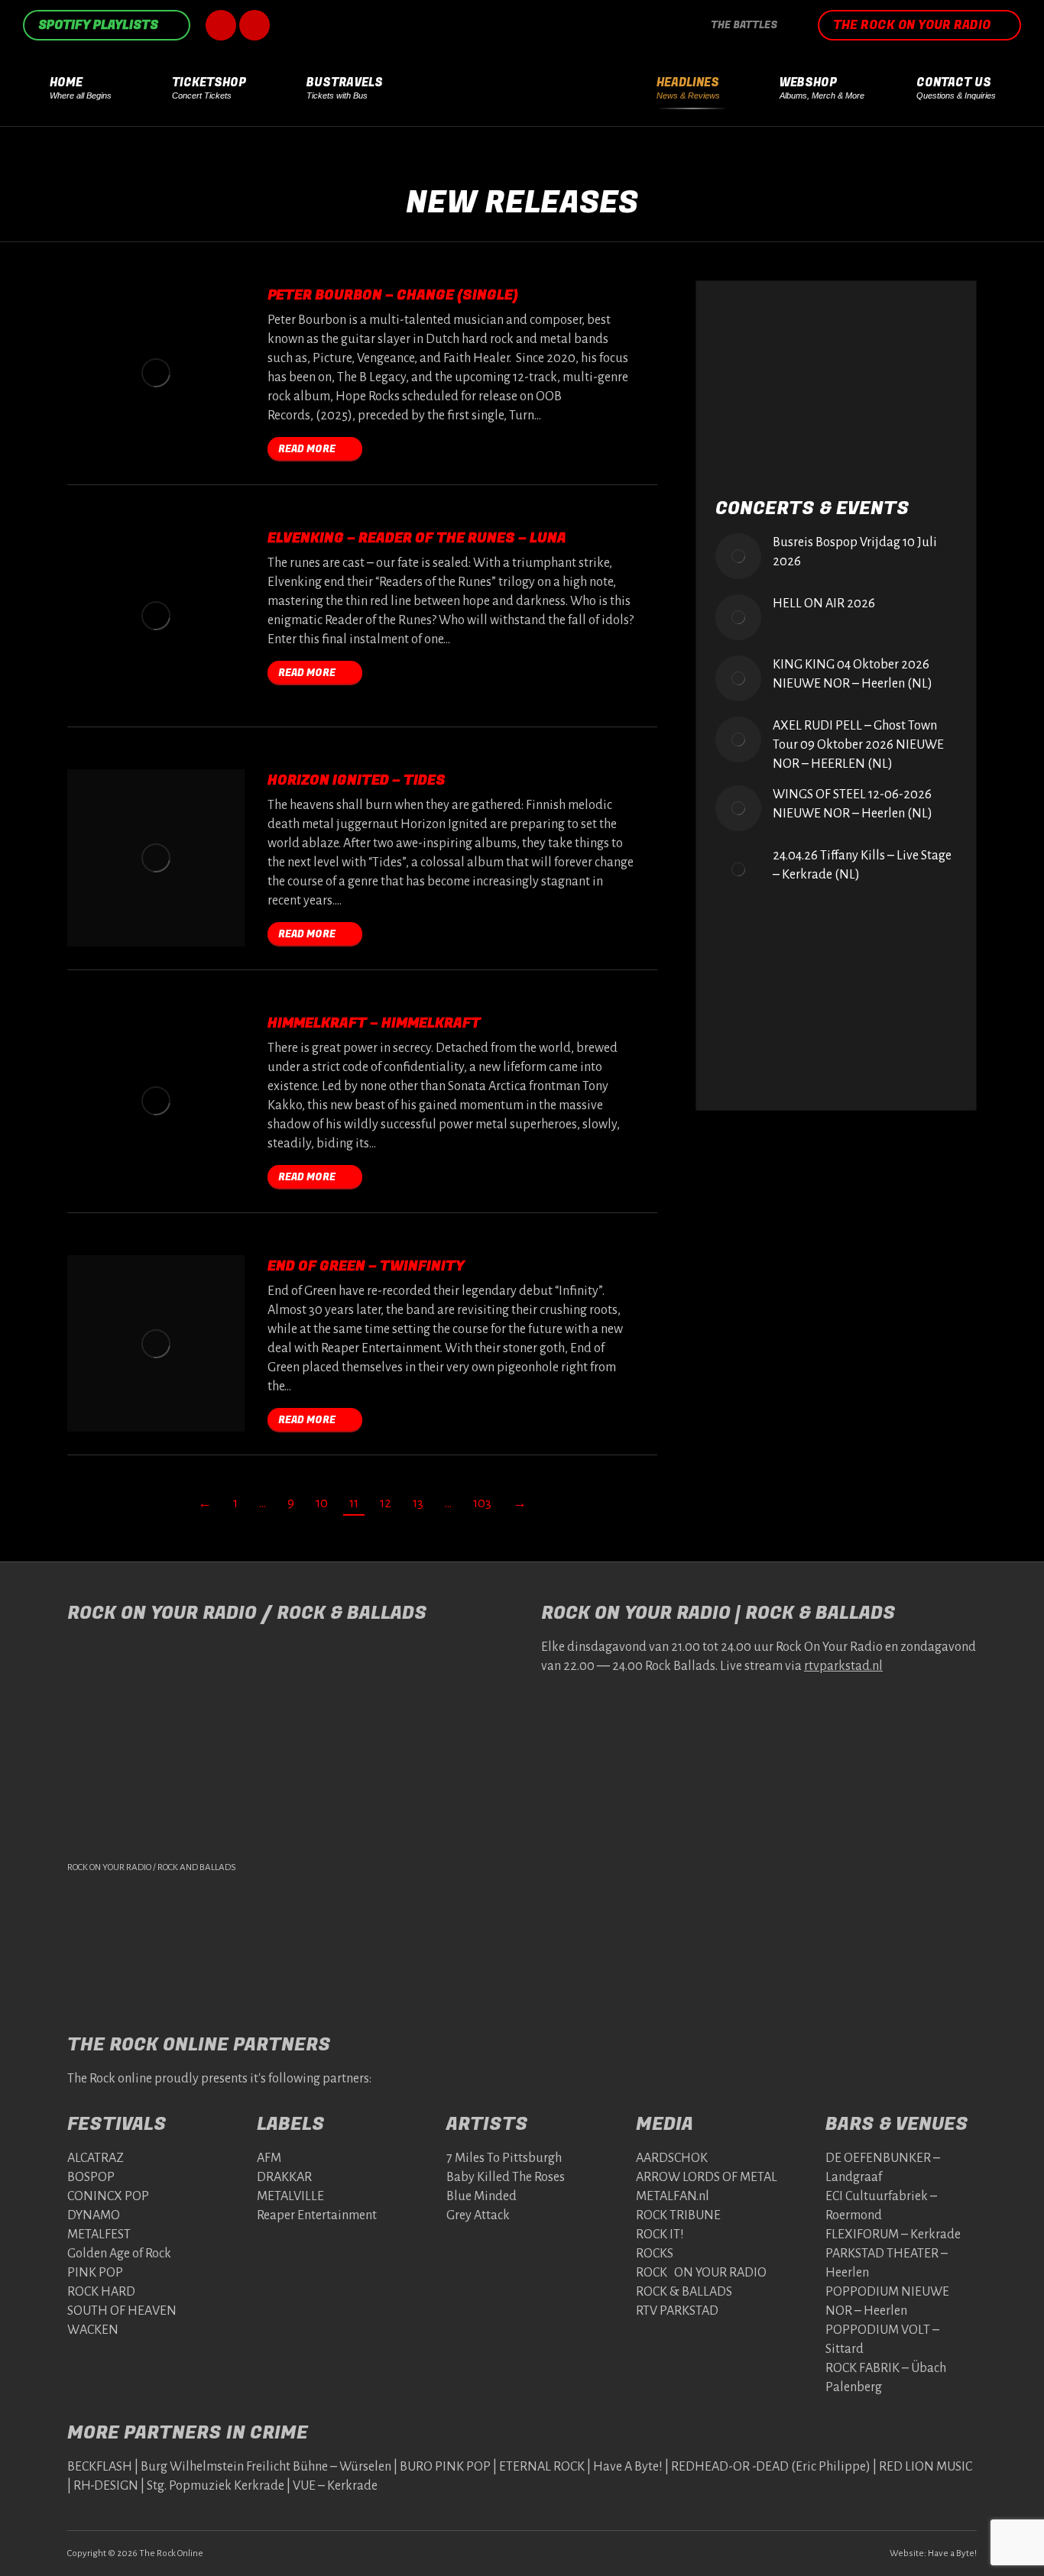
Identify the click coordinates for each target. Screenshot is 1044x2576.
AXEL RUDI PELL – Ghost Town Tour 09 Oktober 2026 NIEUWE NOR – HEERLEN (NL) (858, 745)
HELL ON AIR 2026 (824, 604)
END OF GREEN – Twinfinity (366, 1266)
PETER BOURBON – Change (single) (393, 295)
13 (418, 1503)
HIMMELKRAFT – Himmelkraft (374, 1023)
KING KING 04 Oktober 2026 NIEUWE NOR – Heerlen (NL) (853, 674)
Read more (307, 449)
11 (354, 1503)
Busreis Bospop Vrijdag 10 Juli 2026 (855, 552)
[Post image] (738, 556)
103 (482, 1503)
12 (386, 1503)
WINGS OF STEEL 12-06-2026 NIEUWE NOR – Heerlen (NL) (853, 804)
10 (322, 1503)
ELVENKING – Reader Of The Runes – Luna (417, 538)
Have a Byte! (952, 2553)
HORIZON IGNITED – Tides (357, 780)
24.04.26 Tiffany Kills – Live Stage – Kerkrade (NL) (862, 865)
